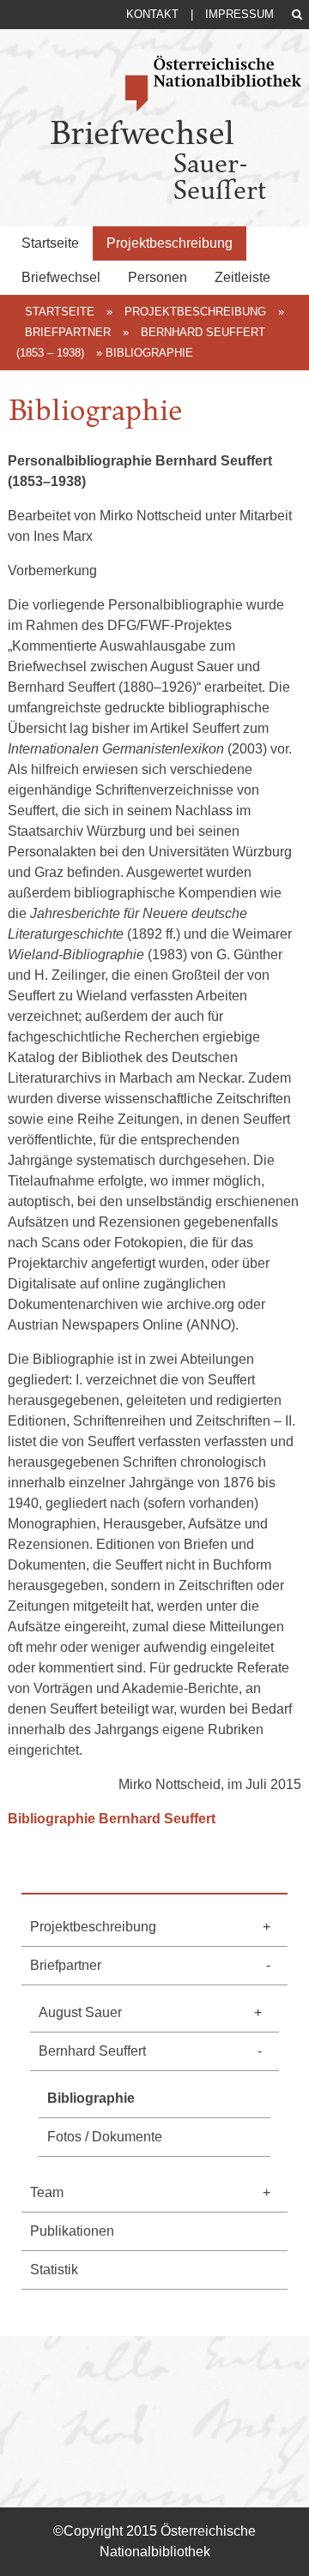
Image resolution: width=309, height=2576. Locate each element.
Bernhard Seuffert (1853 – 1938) (141, 342)
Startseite (50, 243)
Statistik (54, 2270)
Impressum (239, 14)
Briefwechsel (61, 277)
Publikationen (72, 2231)
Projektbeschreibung (170, 243)
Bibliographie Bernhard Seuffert (112, 1819)
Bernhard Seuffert (92, 2051)
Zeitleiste (242, 277)
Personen (158, 277)
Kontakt (152, 14)
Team (47, 2192)
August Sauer (80, 2012)
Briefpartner (68, 332)
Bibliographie (91, 2098)
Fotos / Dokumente (105, 2137)
